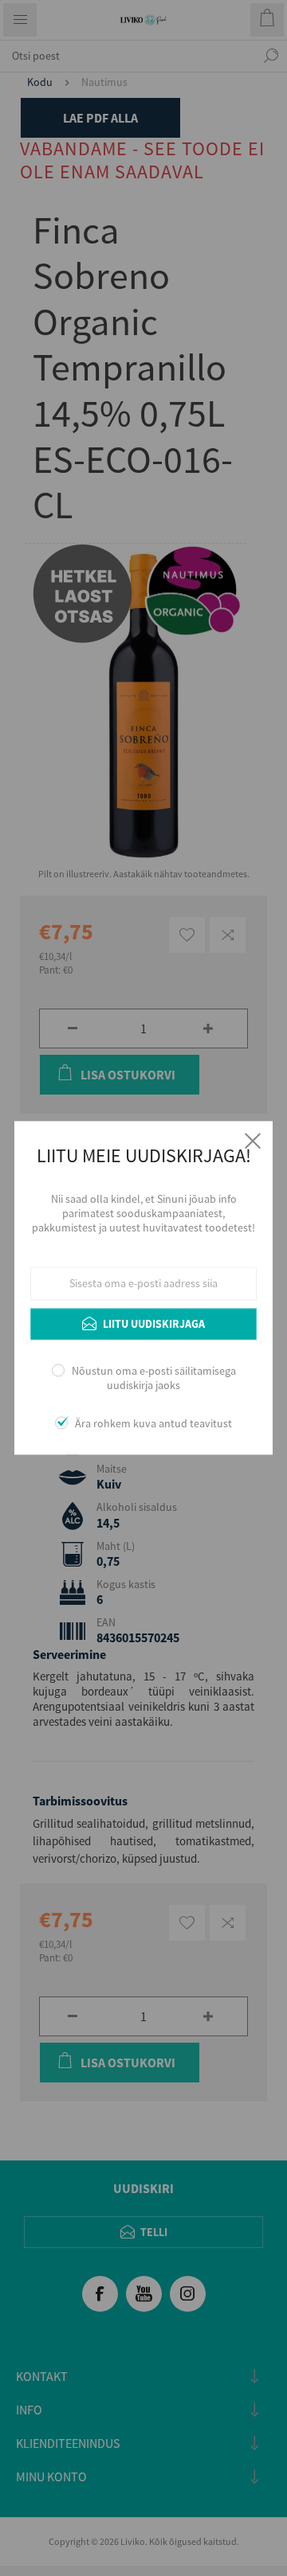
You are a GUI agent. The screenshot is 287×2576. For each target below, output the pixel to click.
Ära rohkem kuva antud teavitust (153, 1424)
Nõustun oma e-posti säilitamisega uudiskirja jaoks (154, 1378)
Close (253, 1141)
